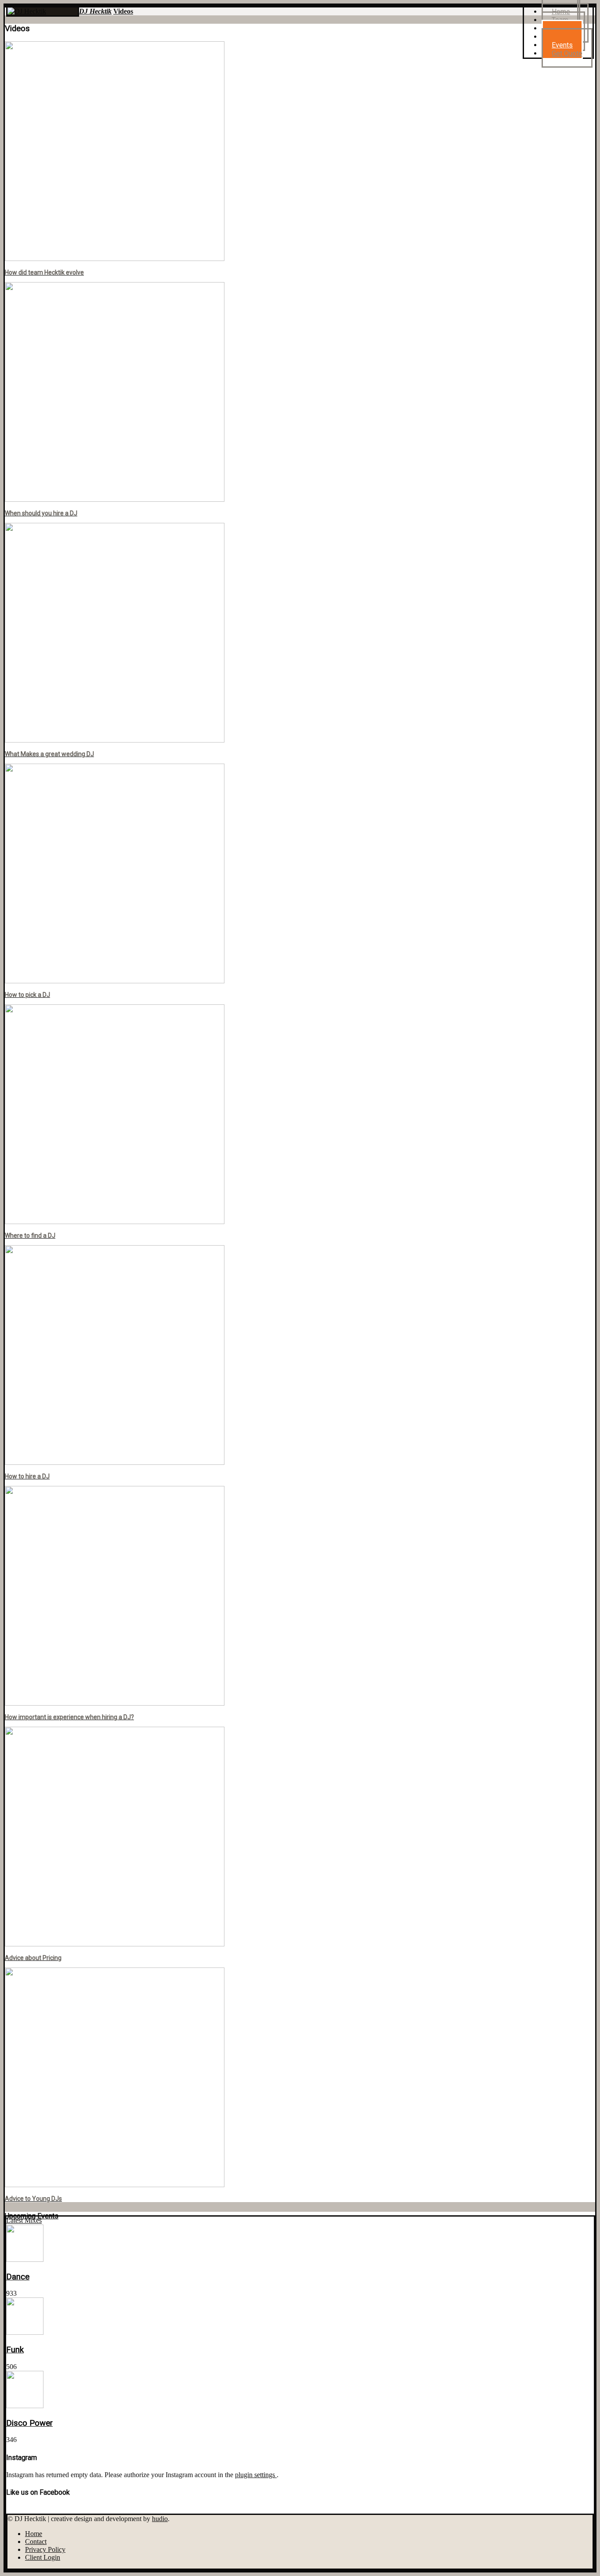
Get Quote (567, 53)
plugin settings (256, 2475)
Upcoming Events (32, 2216)
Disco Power (29, 2423)
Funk (15, 2350)
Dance (18, 2277)
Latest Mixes (24, 2220)
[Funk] (25, 2332)
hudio (160, 2519)
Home (34, 2534)
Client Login (43, 2557)
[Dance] (25, 2259)
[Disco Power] (25, 2406)
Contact (36, 2542)
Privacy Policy (45, 2549)
